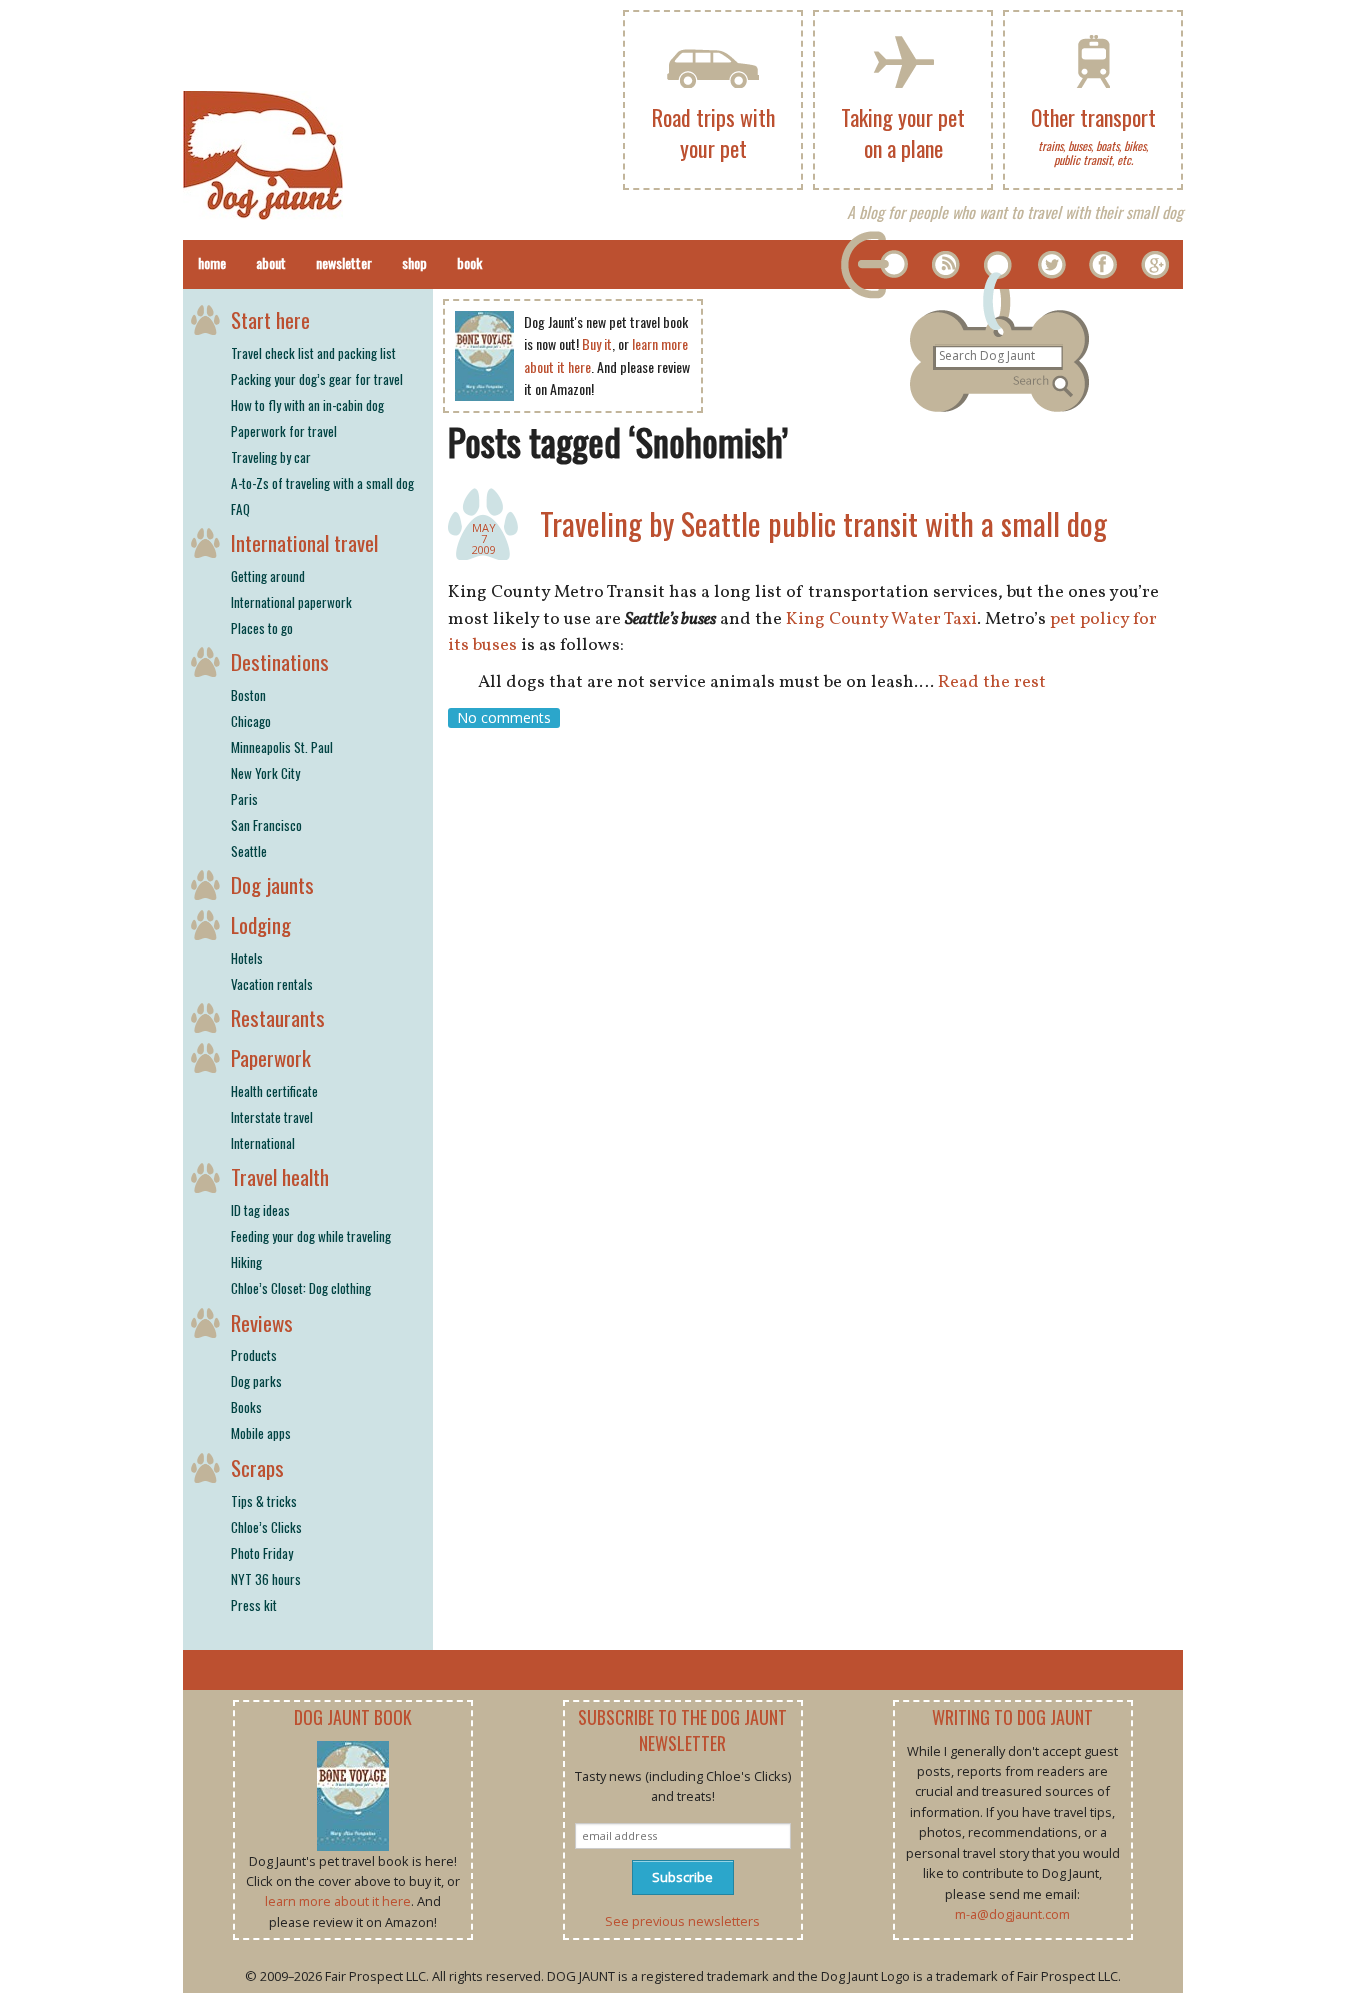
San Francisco (266, 825)
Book (469, 262)
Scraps (257, 1467)
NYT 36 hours (266, 1579)
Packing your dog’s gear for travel (317, 379)
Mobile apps (261, 1433)
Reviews (262, 1322)
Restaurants (278, 1017)
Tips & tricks (264, 1501)
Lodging (261, 924)
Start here (270, 319)
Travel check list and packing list (313, 353)
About (271, 262)
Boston (248, 695)
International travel (304, 542)
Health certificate (274, 1091)
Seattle (249, 851)
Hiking (246, 1262)
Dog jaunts (272, 884)
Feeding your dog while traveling (311, 1236)
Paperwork (271, 1057)
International (263, 1143)
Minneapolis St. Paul (282, 747)
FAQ (240, 509)
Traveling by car (271, 457)
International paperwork (291, 602)
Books (246, 1407)
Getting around (268, 576)
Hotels (247, 958)
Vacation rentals (272, 984)
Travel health (280, 1176)
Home (212, 262)
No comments (504, 717)
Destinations (280, 661)
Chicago (251, 721)
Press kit (254, 1605)
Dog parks (256, 1381)
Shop (414, 262)
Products (254, 1355)
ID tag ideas (260, 1210)
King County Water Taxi (881, 619)
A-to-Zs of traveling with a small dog (322, 483)
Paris (244, 799)
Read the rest (992, 682)
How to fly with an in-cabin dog (307, 405)
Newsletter (344, 262)
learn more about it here (338, 1901)
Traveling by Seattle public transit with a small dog (823, 523)
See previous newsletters (682, 1921)
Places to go (262, 628)
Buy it (597, 343)
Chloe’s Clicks (266, 1527)
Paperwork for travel (284, 431)
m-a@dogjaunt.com (1012, 1914)
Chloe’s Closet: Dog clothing (301, 1288)
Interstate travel (272, 1117)
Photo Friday (262, 1553)
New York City (265, 773)
